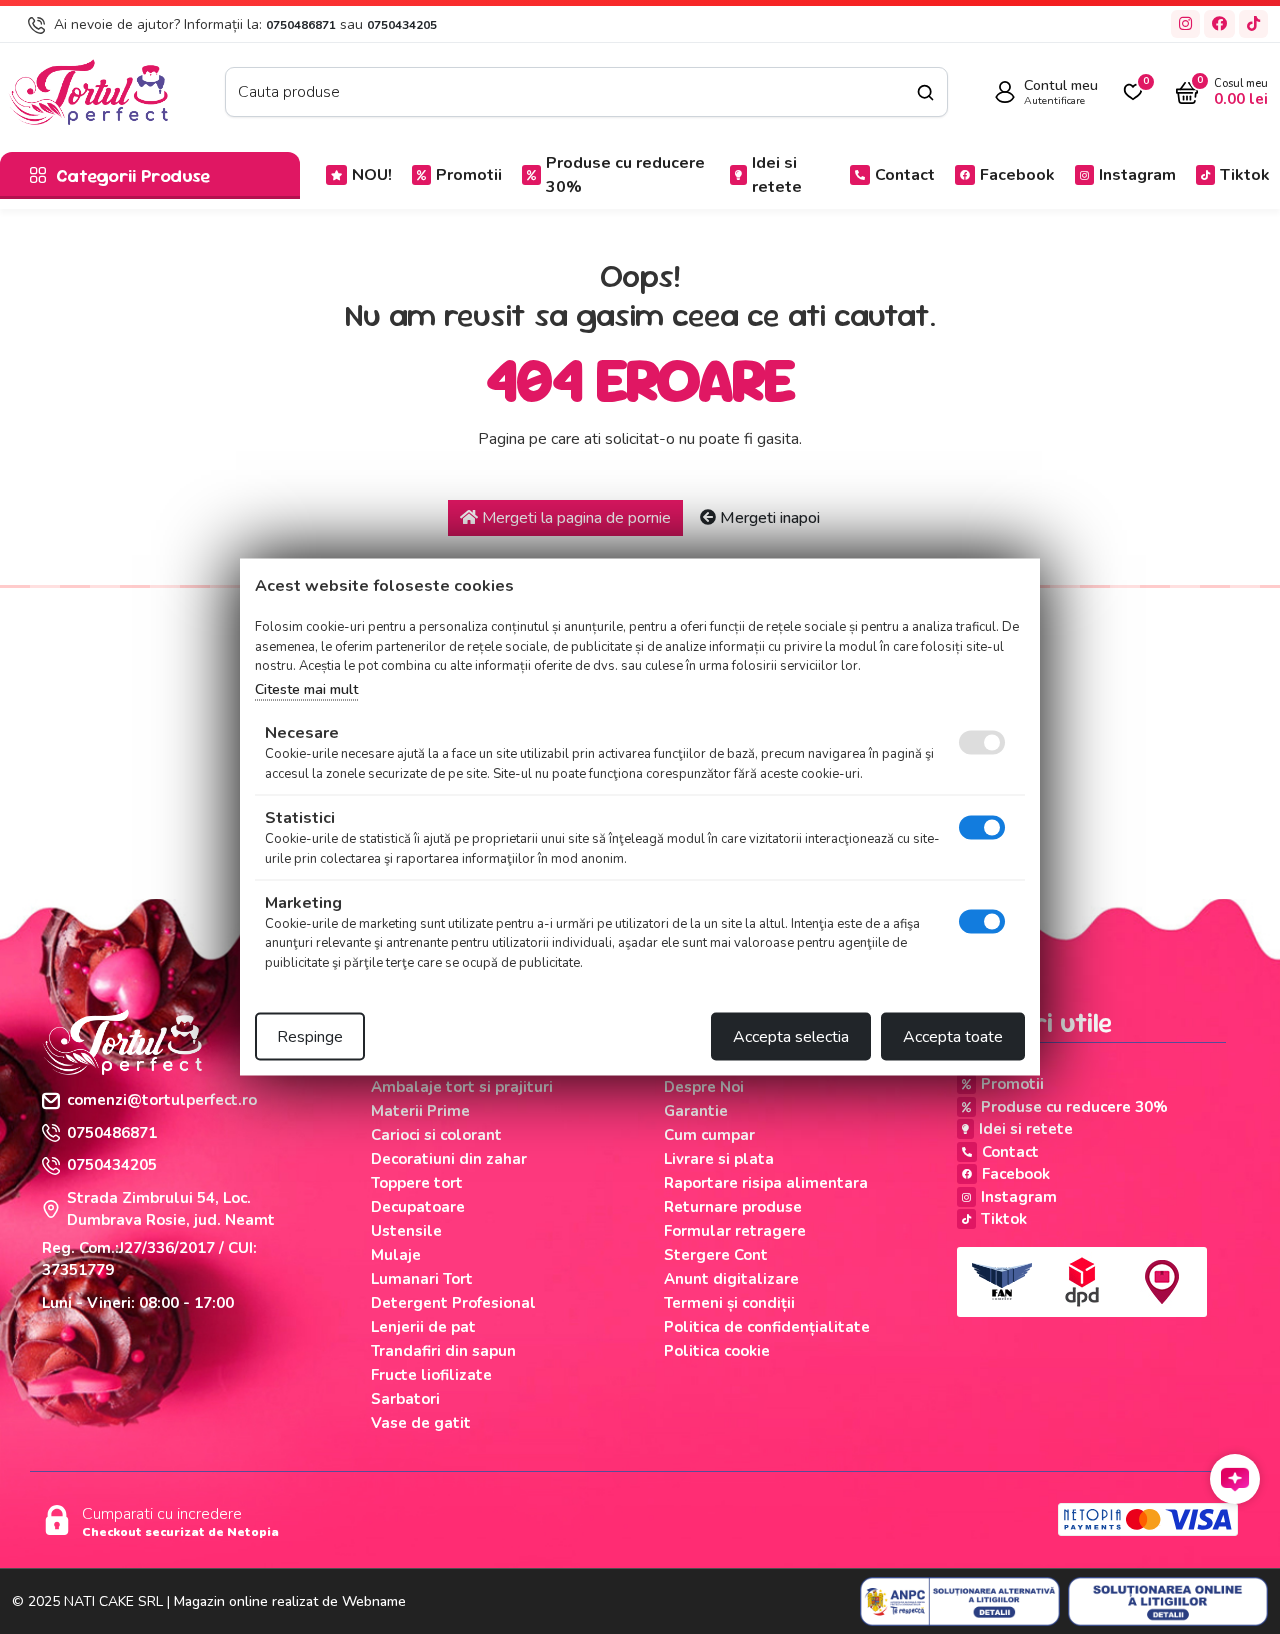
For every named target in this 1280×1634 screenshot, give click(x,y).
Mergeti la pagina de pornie (574, 518)
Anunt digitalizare (731, 1279)
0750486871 (301, 25)
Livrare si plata (719, 1159)
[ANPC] (960, 1602)
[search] (925, 92)
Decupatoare (418, 1207)
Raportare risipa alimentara (766, 1183)
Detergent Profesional (453, 1303)
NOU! (372, 175)
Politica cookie (717, 1351)
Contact (905, 175)
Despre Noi (704, 1087)
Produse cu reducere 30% (625, 175)
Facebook (1017, 175)
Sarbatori (405, 1399)
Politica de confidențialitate (767, 1327)
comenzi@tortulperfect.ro (162, 1100)
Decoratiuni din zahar (449, 1159)
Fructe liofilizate (431, 1375)
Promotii (469, 175)
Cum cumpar (709, 1135)
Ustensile (406, 1231)
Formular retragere (735, 1231)
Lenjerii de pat (423, 1327)
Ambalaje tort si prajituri (462, 1087)
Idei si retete (777, 175)
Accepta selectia (791, 1037)
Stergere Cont (716, 1255)
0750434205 (402, 25)
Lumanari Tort (422, 1279)
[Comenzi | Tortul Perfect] (88, 91)
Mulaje (396, 1255)
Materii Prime (420, 1111)
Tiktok (1245, 175)
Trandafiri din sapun (443, 1351)
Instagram (1137, 175)
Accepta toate (953, 1037)
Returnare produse (733, 1207)
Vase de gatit (421, 1423)
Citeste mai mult (306, 688)
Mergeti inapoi (768, 518)
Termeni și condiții (729, 1303)
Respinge (310, 1037)
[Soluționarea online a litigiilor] (1168, 1602)
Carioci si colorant (436, 1135)
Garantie (696, 1111)
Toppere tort (417, 1183)
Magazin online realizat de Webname (290, 1601)
